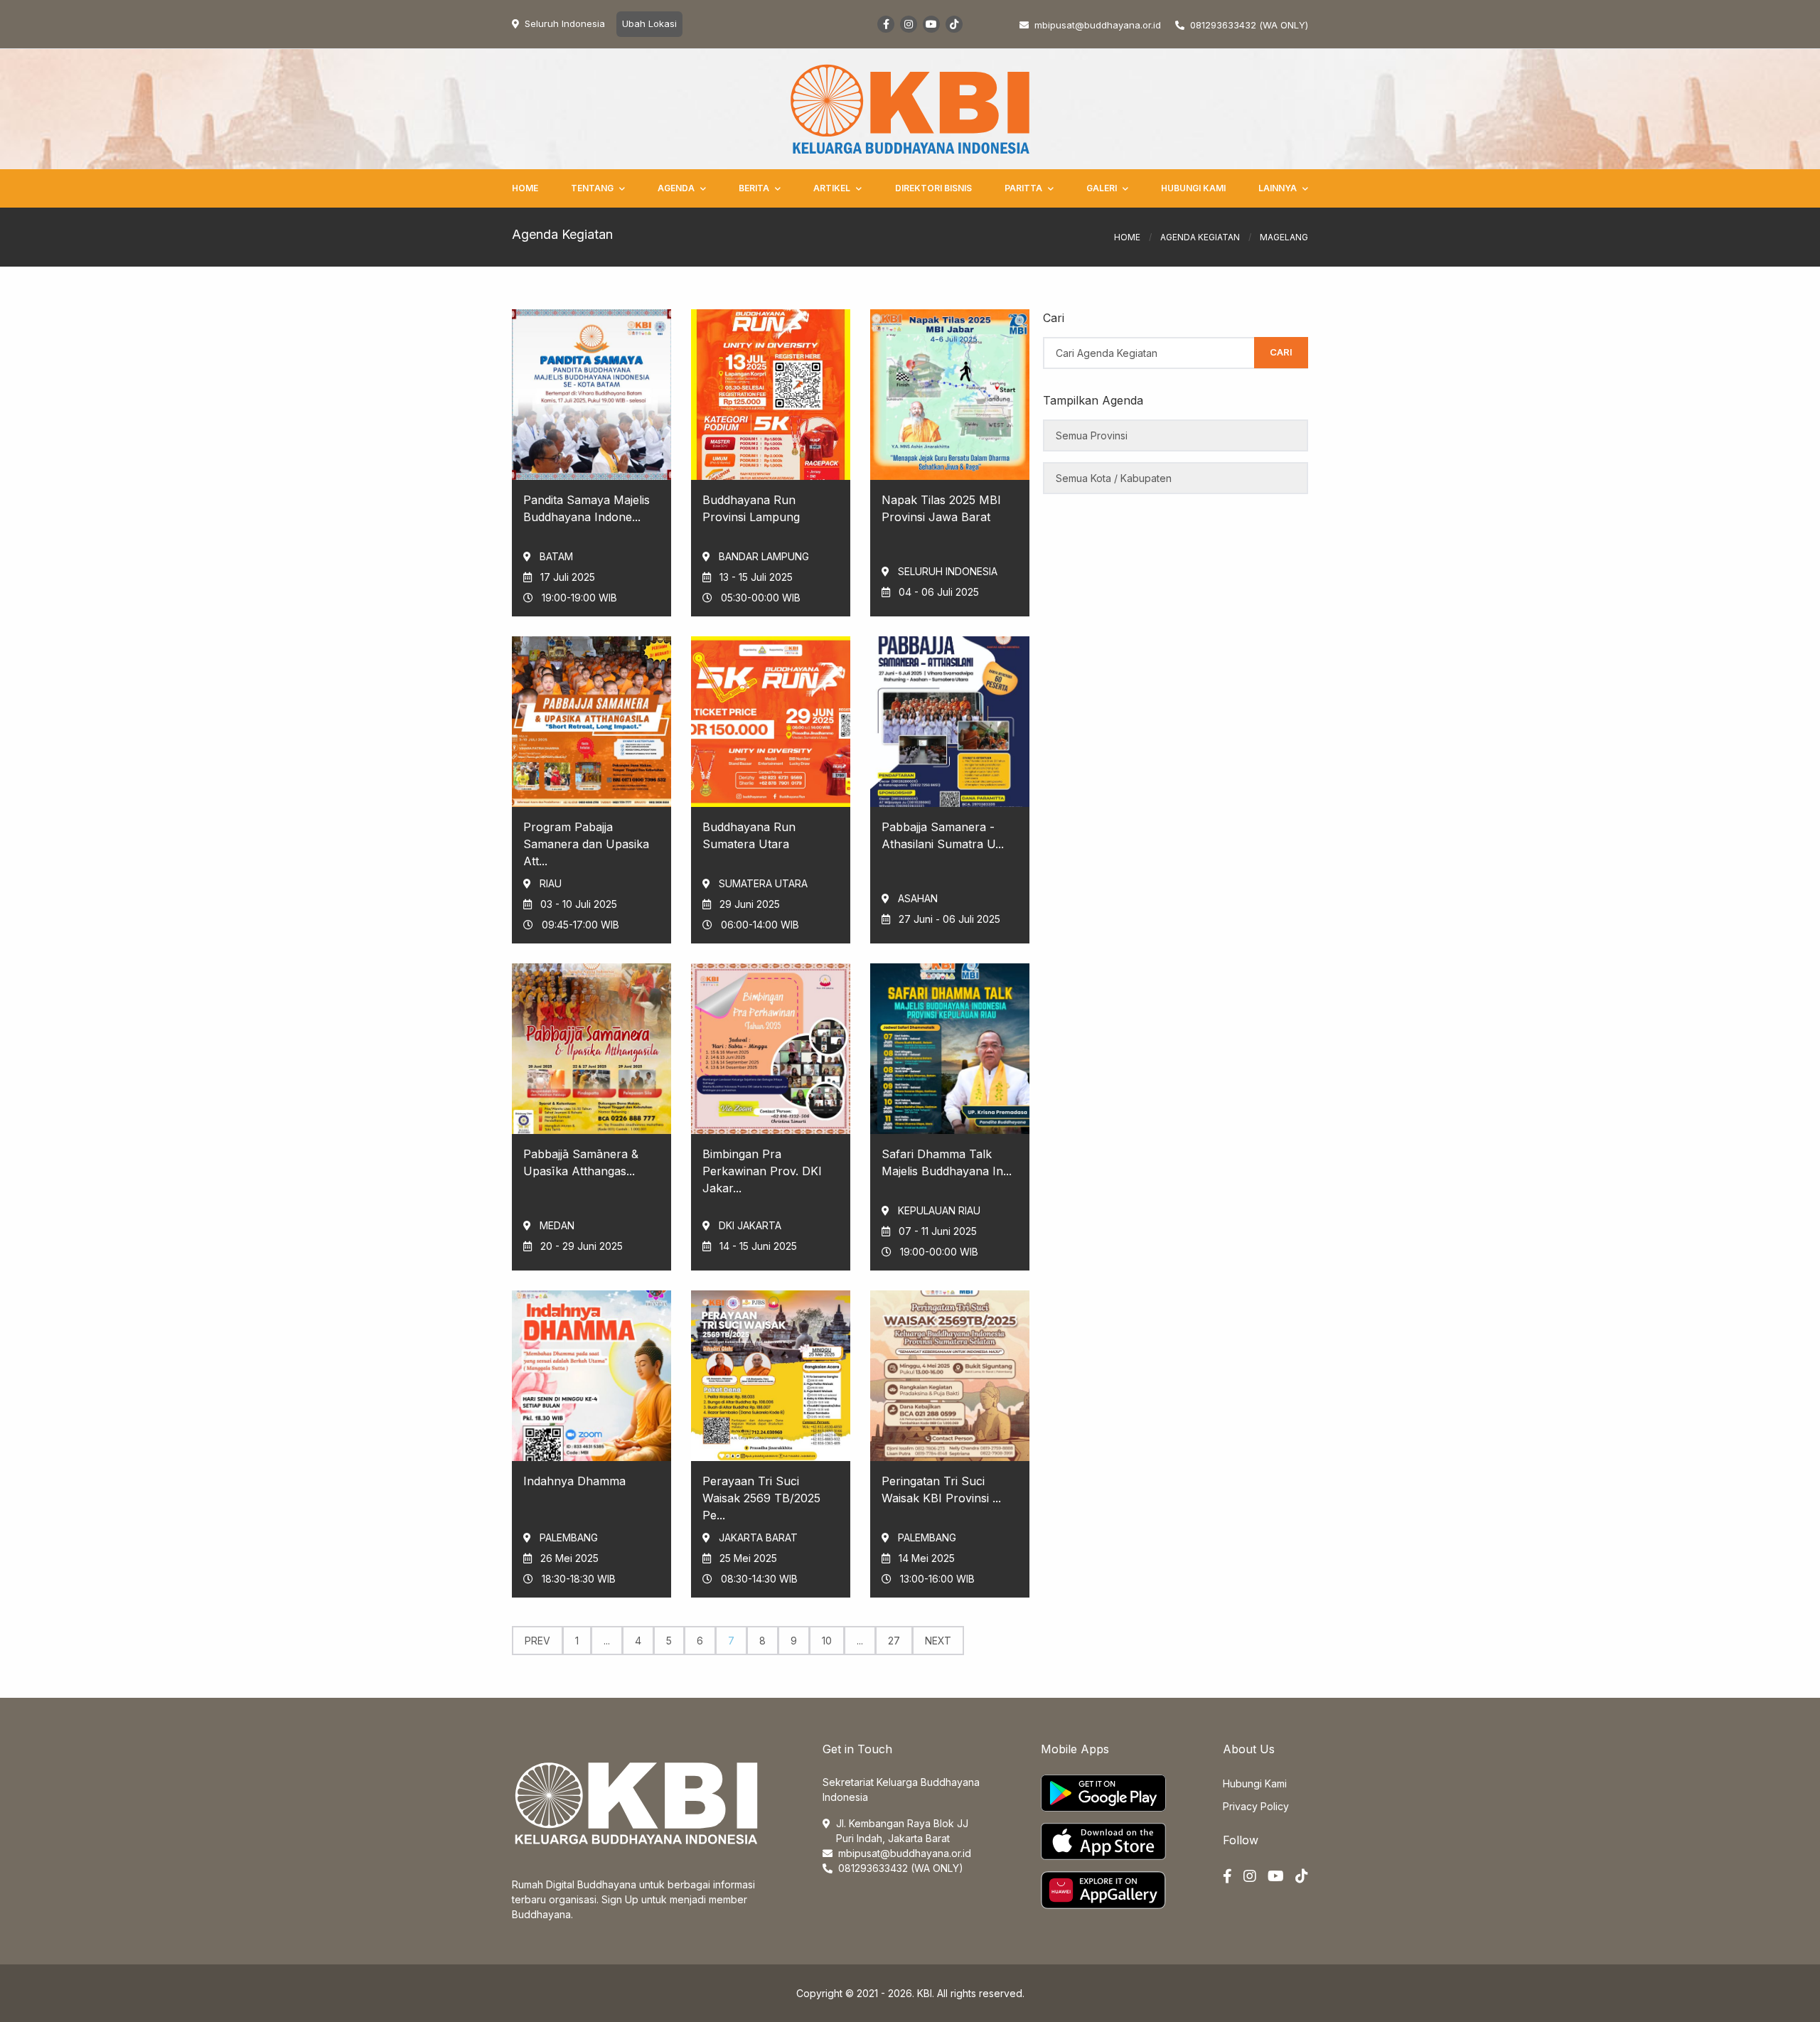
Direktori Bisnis (933, 188)
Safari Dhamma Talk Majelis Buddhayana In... (947, 1162)
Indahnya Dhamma (574, 1481)
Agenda (676, 188)
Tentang (592, 188)
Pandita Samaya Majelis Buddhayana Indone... (587, 508)
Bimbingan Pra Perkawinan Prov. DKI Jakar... (762, 1171)
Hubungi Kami (1193, 188)
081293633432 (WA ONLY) (1249, 25)
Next (938, 1641)
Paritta (1023, 188)
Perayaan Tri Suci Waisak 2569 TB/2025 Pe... (761, 1498)
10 (827, 1641)
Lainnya (1278, 188)
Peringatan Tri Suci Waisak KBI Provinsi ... (941, 1489)
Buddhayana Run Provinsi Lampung (751, 508)
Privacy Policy (1256, 1806)
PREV (537, 1641)
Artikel (832, 188)
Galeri (1102, 188)
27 (894, 1641)
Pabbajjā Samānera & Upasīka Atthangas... (581, 1162)
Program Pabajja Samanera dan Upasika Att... (586, 844)
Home (525, 188)
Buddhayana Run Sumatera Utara (749, 835)
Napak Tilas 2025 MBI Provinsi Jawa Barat (941, 508)
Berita (754, 188)
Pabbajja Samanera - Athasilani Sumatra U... (943, 835)
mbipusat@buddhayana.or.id (905, 1853)
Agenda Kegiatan (1200, 237)
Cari (1281, 352)
